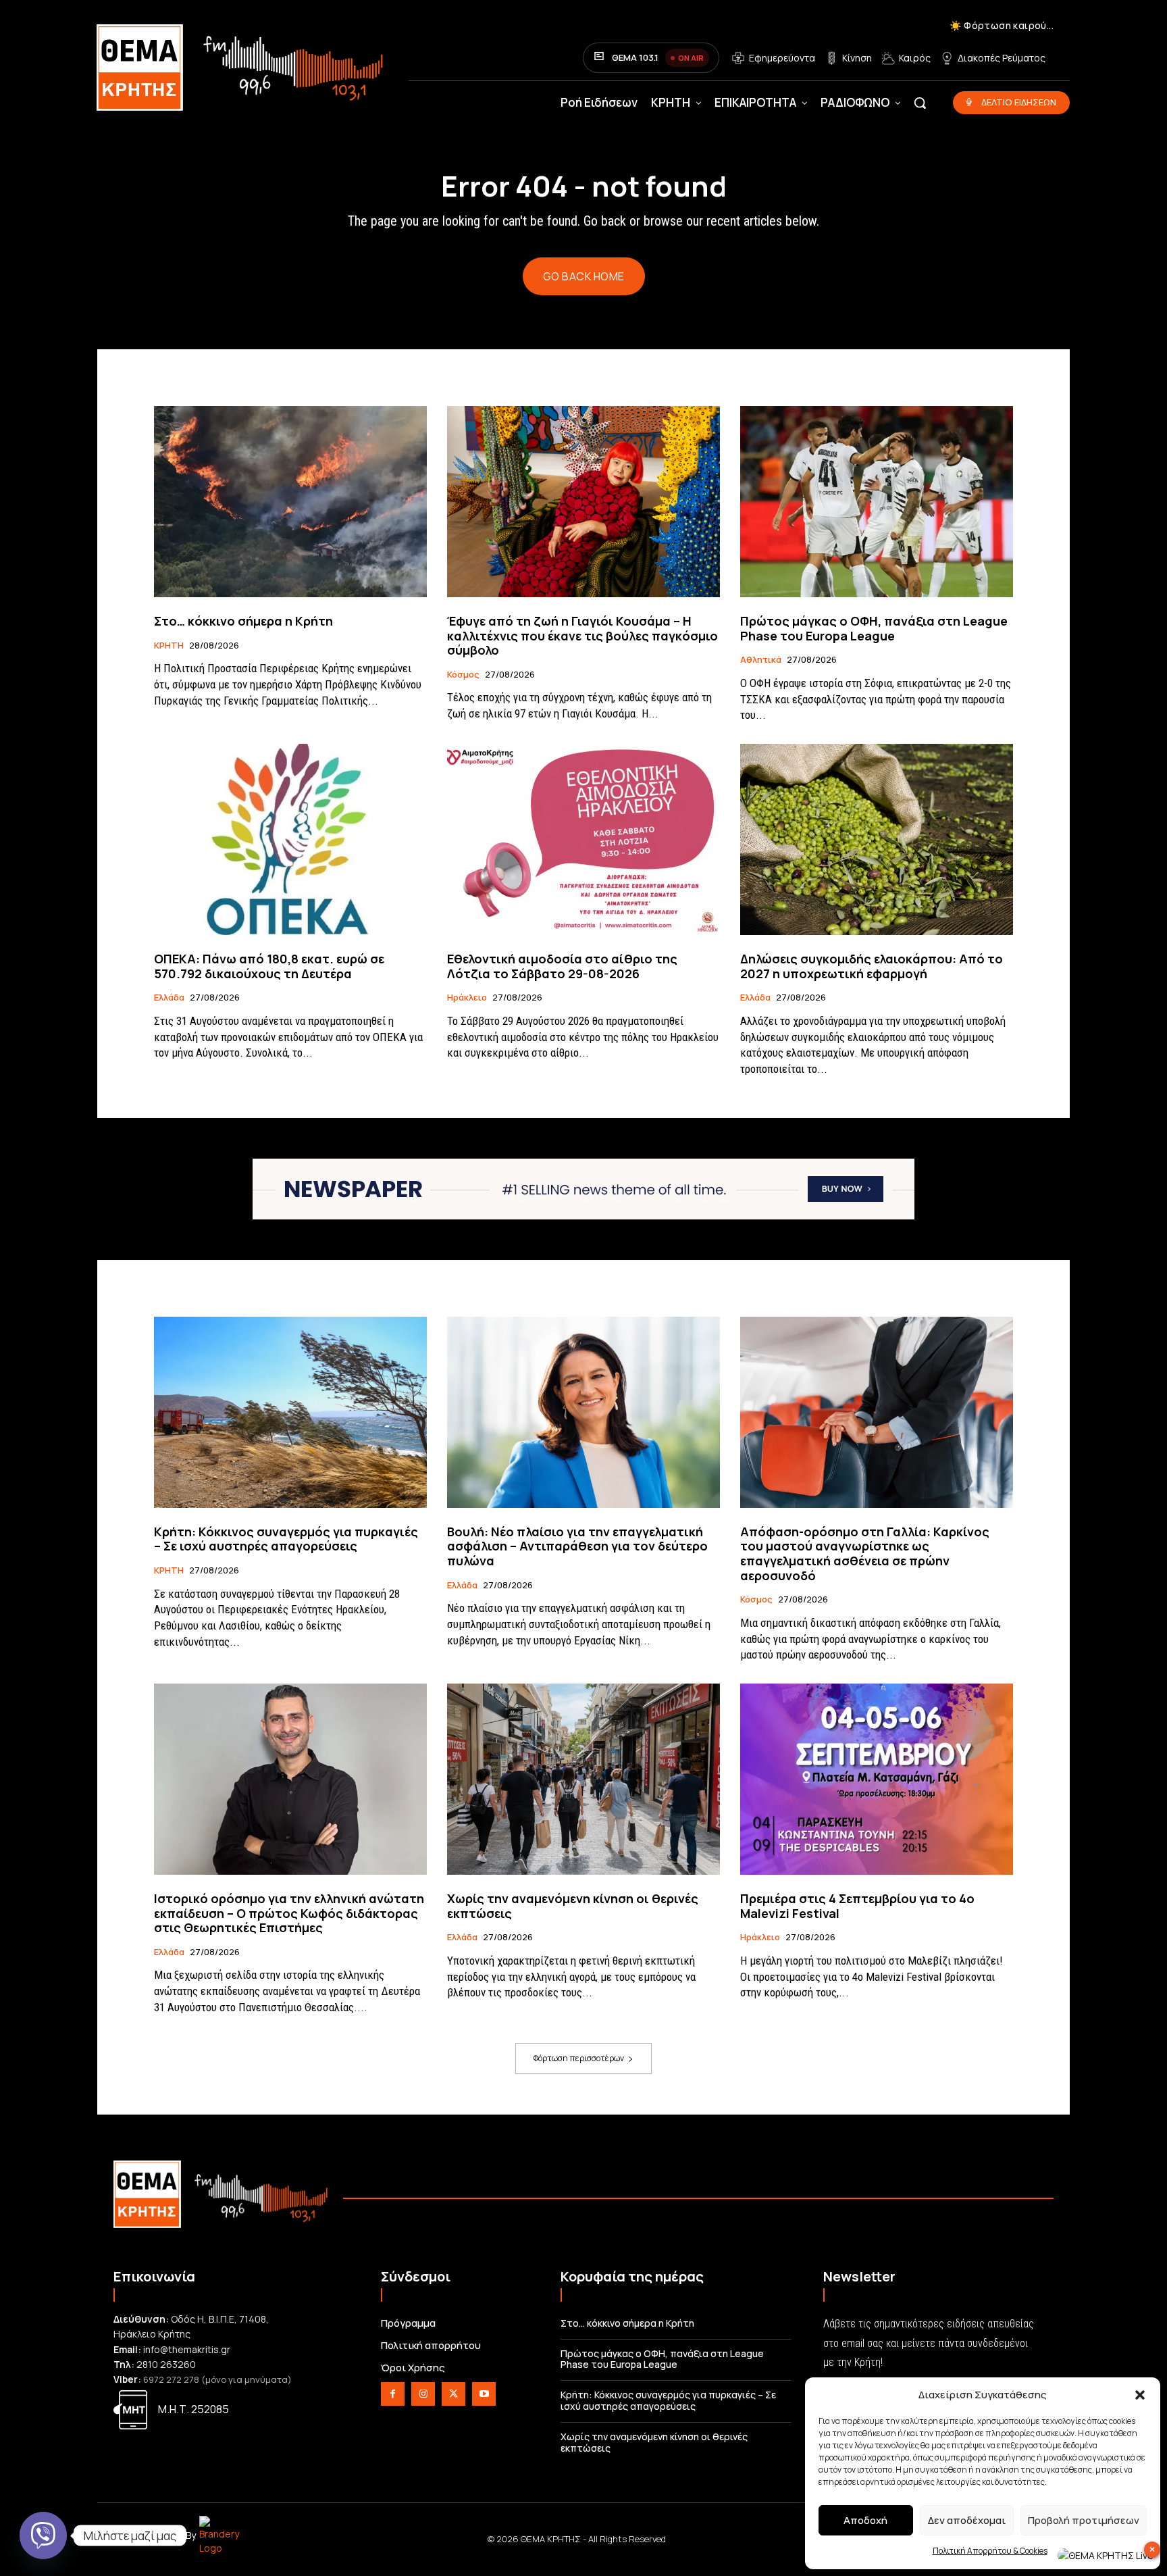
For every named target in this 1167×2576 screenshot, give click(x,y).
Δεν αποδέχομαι (967, 2520)
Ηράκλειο (467, 998)
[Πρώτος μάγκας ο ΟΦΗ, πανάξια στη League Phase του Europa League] (877, 502)
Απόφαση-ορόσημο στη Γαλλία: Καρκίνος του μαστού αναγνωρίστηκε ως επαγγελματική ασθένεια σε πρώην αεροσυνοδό (865, 1554)
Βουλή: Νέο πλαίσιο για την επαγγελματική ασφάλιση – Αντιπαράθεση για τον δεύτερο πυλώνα (577, 1546)
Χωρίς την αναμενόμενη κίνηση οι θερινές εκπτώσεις (573, 1906)
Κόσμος (463, 675)
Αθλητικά (761, 660)
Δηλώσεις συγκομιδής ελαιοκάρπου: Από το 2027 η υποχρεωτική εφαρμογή (872, 966)
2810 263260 (166, 2364)
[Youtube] (484, 2394)
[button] (1140, 2395)
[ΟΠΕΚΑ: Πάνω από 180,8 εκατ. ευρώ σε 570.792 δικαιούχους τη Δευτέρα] (290, 839)
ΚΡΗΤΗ (169, 646)
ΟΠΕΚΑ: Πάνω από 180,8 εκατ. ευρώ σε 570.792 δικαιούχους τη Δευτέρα (269, 966)
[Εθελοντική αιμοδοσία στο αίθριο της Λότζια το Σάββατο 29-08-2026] (583, 839)
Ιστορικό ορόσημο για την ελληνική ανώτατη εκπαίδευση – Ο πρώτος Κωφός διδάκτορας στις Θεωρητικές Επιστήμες (289, 1913)
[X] (453, 2394)
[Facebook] (393, 2394)
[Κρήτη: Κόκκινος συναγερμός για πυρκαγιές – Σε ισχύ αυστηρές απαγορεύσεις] (290, 1412)
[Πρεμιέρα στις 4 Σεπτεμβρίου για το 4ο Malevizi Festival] (877, 1779)
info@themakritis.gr (187, 2349)
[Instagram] (423, 2394)
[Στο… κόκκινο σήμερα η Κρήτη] (290, 502)
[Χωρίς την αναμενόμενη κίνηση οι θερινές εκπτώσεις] (583, 1779)
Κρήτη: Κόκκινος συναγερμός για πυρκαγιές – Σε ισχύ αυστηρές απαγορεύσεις (286, 1539)
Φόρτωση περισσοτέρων (579, 2058)
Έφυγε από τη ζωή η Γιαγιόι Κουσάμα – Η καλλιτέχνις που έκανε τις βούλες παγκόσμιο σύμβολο (582, 635)
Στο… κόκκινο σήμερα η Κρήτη (243, 621)
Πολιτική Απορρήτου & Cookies (990, 2551)
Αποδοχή (865, 2520)
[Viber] (43, 2535)
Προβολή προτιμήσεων (1084, 2520)
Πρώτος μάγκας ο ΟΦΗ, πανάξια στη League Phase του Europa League (874, 628)
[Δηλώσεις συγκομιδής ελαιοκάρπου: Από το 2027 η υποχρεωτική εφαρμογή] (877, 839)
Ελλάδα (169, 998)
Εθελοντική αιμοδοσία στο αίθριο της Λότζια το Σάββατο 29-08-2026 (562, 966)
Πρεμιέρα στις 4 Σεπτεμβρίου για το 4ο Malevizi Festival (857, 1906)
